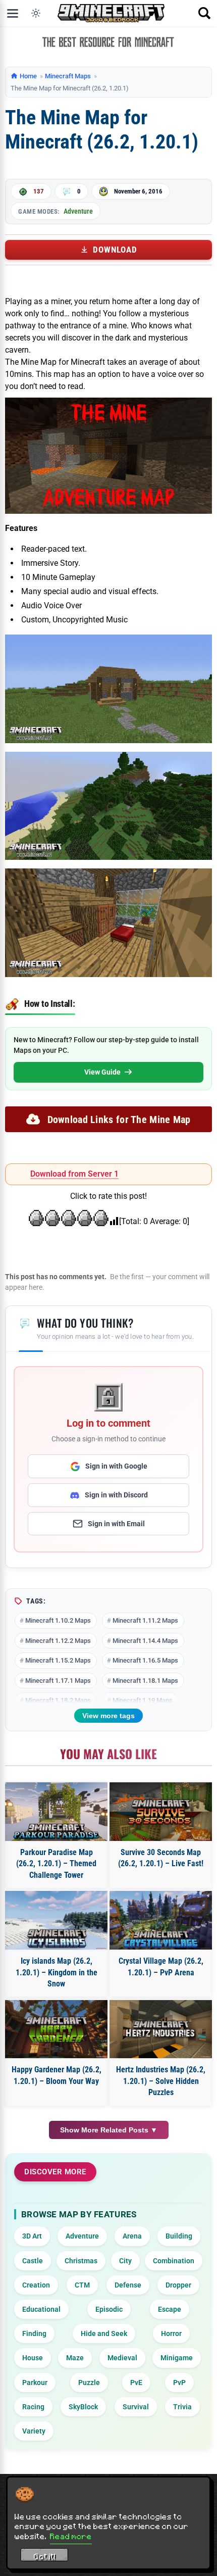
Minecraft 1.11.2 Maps (145, 1620)
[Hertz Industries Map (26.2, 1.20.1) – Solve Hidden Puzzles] (161, 2029)
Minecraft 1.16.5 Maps (145, 1660)
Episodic (109, 2309)
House (33, 2358)
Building (179, 2236)
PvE (136, 2383)
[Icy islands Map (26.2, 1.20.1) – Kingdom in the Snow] (56, 1920)
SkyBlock (83, 2407)
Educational (41, 2309)
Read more (71, 2536)
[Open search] (204, 13)
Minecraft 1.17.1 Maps (58, 1681)
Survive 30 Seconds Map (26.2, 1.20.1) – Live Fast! (161, 1858)
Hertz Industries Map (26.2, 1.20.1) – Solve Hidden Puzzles (161, 2081)
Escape (170, 2309)
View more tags (108, 1716)
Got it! (45, 2556)
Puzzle (89, 2383)
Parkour (35, 2383)
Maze (75, 2358)
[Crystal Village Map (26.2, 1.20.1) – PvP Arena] (161, 1920)
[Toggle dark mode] (36, 13)
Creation (36, 2285)
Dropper (178, 2285)
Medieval (122, 2358)
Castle (33, 2261)
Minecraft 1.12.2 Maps (58, 1641)
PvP (179, 2383)
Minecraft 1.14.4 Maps (145, 1641)
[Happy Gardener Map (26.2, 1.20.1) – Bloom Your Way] (56, 2029)
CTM (82, 2285)
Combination (174, 2261)
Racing (33, 2407)
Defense (128, 2285)
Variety (34, 2431)
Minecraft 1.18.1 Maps (145, 1681)
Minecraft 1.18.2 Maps (58, 1700)
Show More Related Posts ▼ (109, 2130)
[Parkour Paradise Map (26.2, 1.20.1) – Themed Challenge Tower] (56, 1812)
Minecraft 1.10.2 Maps (58, 1620)
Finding (34, 2334)
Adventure (78, 211)
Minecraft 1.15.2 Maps (58, 1660)
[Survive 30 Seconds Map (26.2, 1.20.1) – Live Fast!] (161, 1812)
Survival (136, 2407)
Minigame (177, 2358)
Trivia (182, 2407)
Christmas (81, 2261)
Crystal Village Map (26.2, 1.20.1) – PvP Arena (161, 1966)
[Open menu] (13, 13)
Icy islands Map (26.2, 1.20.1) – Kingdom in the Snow (57, 1972)
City (125, 2261)
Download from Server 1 (74, 1174)
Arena (132, 2236)
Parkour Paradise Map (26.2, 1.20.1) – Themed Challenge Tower (56, 1864)
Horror (171, 2334)
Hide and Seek (104, 2334)
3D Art (32, 2236)
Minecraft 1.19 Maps (143, 1700)
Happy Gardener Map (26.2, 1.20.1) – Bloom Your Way (57, 2075)
